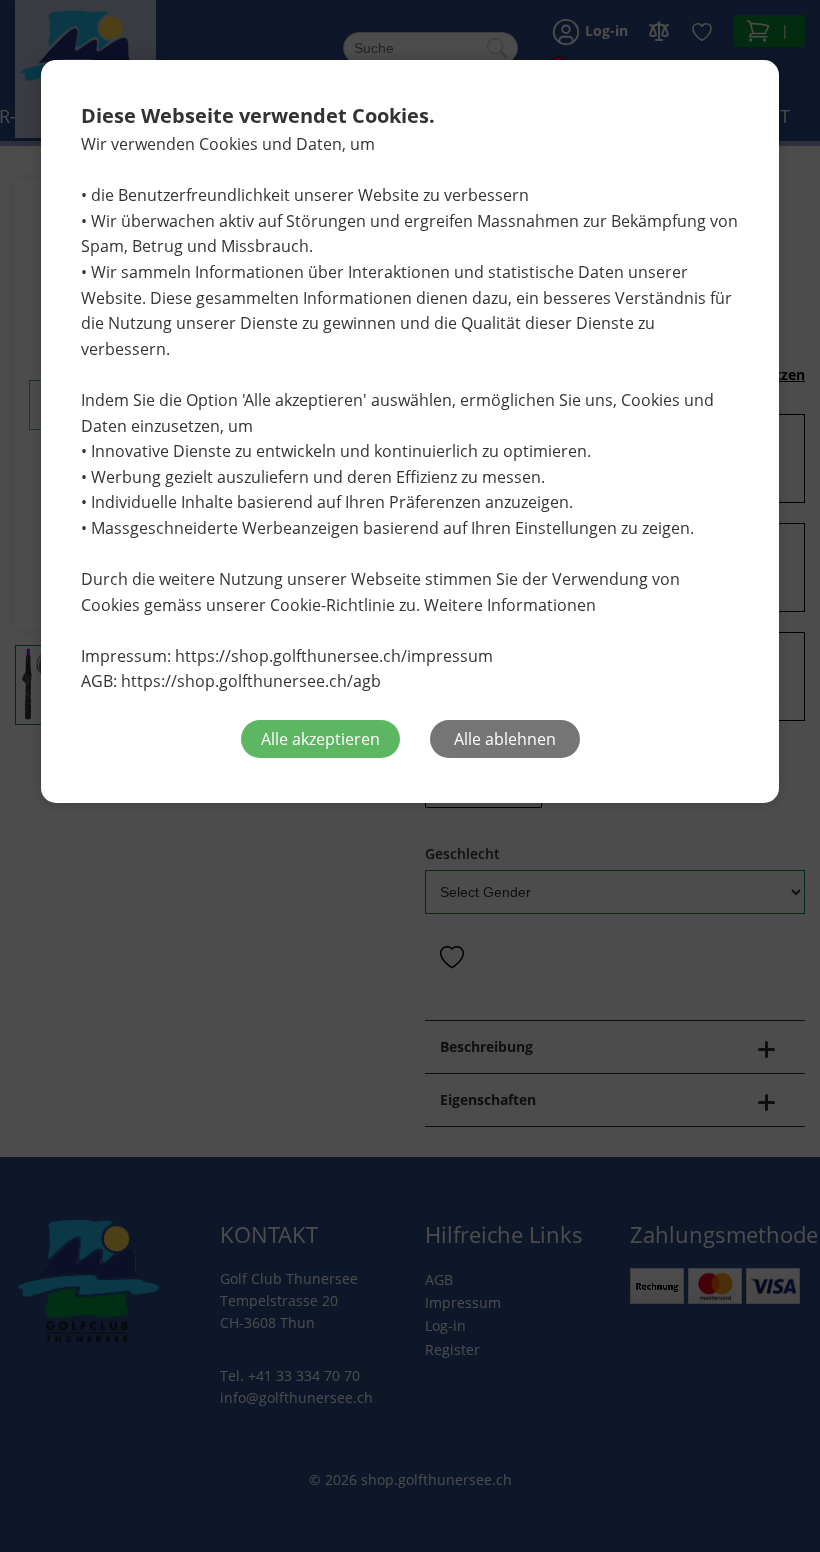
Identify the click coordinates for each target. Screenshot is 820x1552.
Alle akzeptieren (320, 739)
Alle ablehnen (505, 739)
